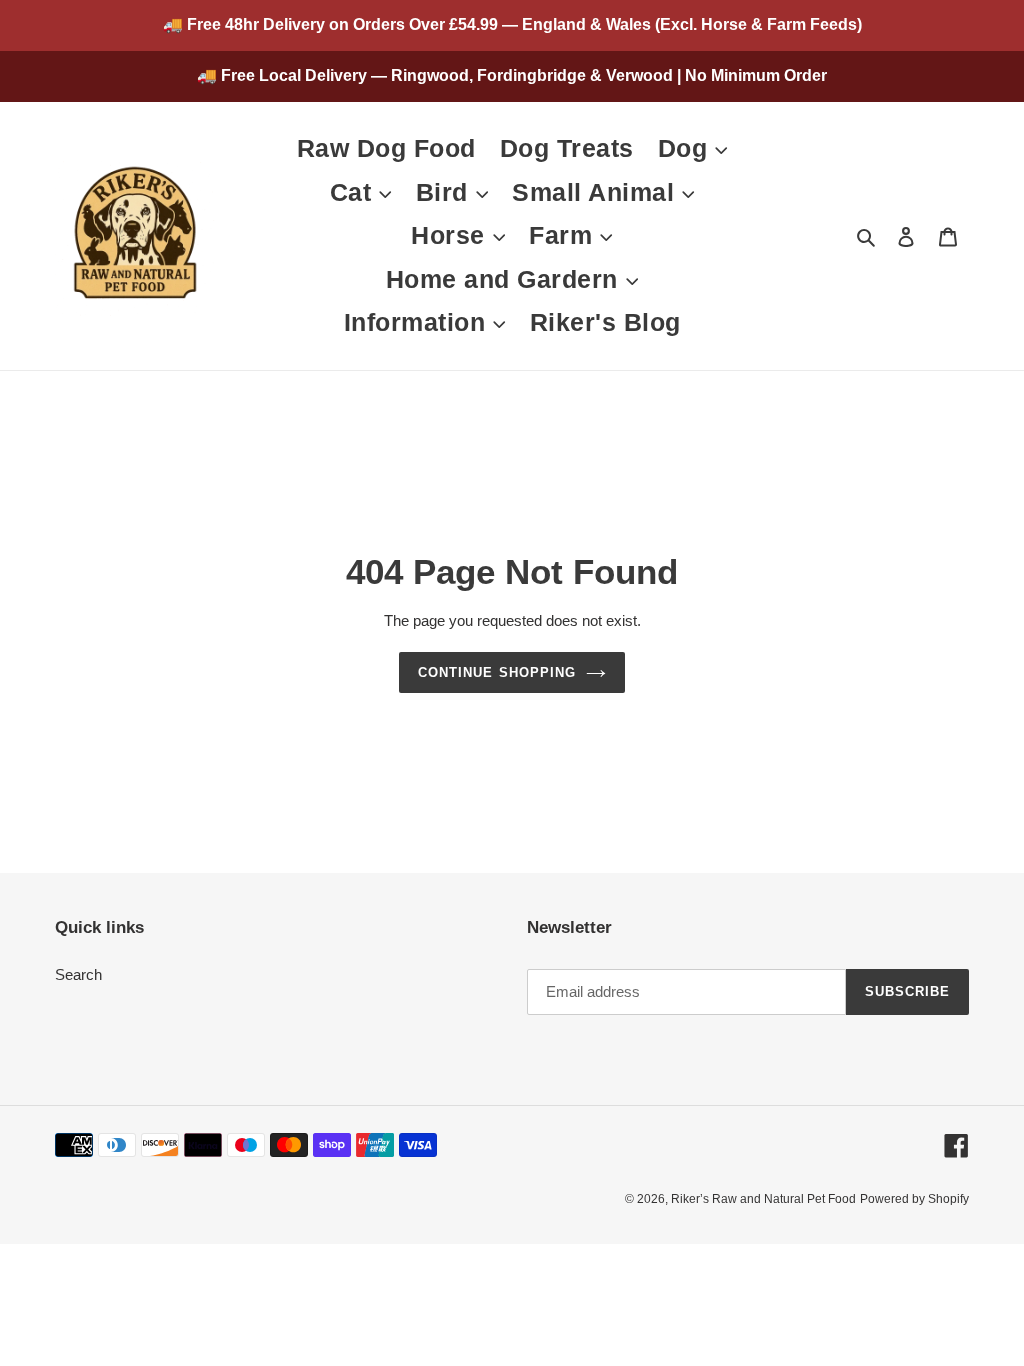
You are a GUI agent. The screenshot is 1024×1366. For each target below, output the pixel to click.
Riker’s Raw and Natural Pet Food (763, 1199)
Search (78, 974)
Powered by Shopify (914, 1199)
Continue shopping (497, 672)
